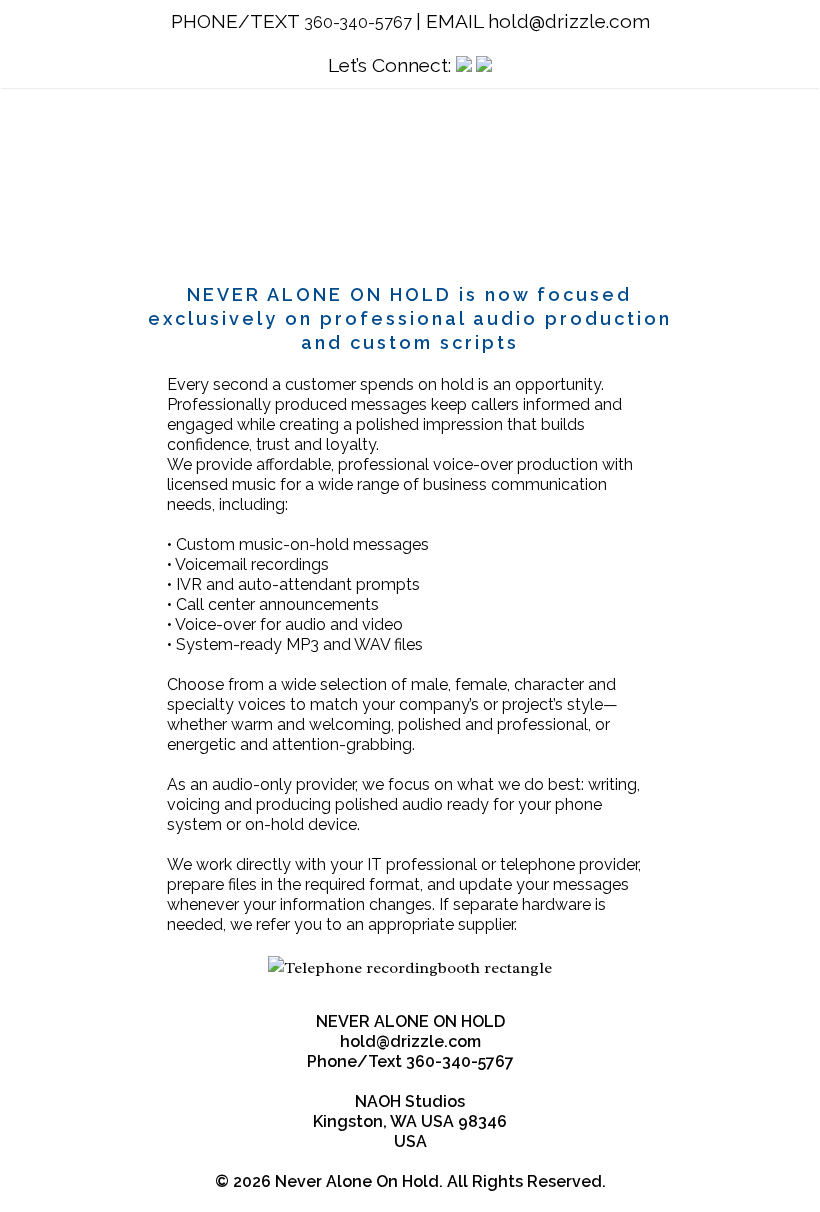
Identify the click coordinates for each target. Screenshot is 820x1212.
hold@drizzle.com (569, 21)
